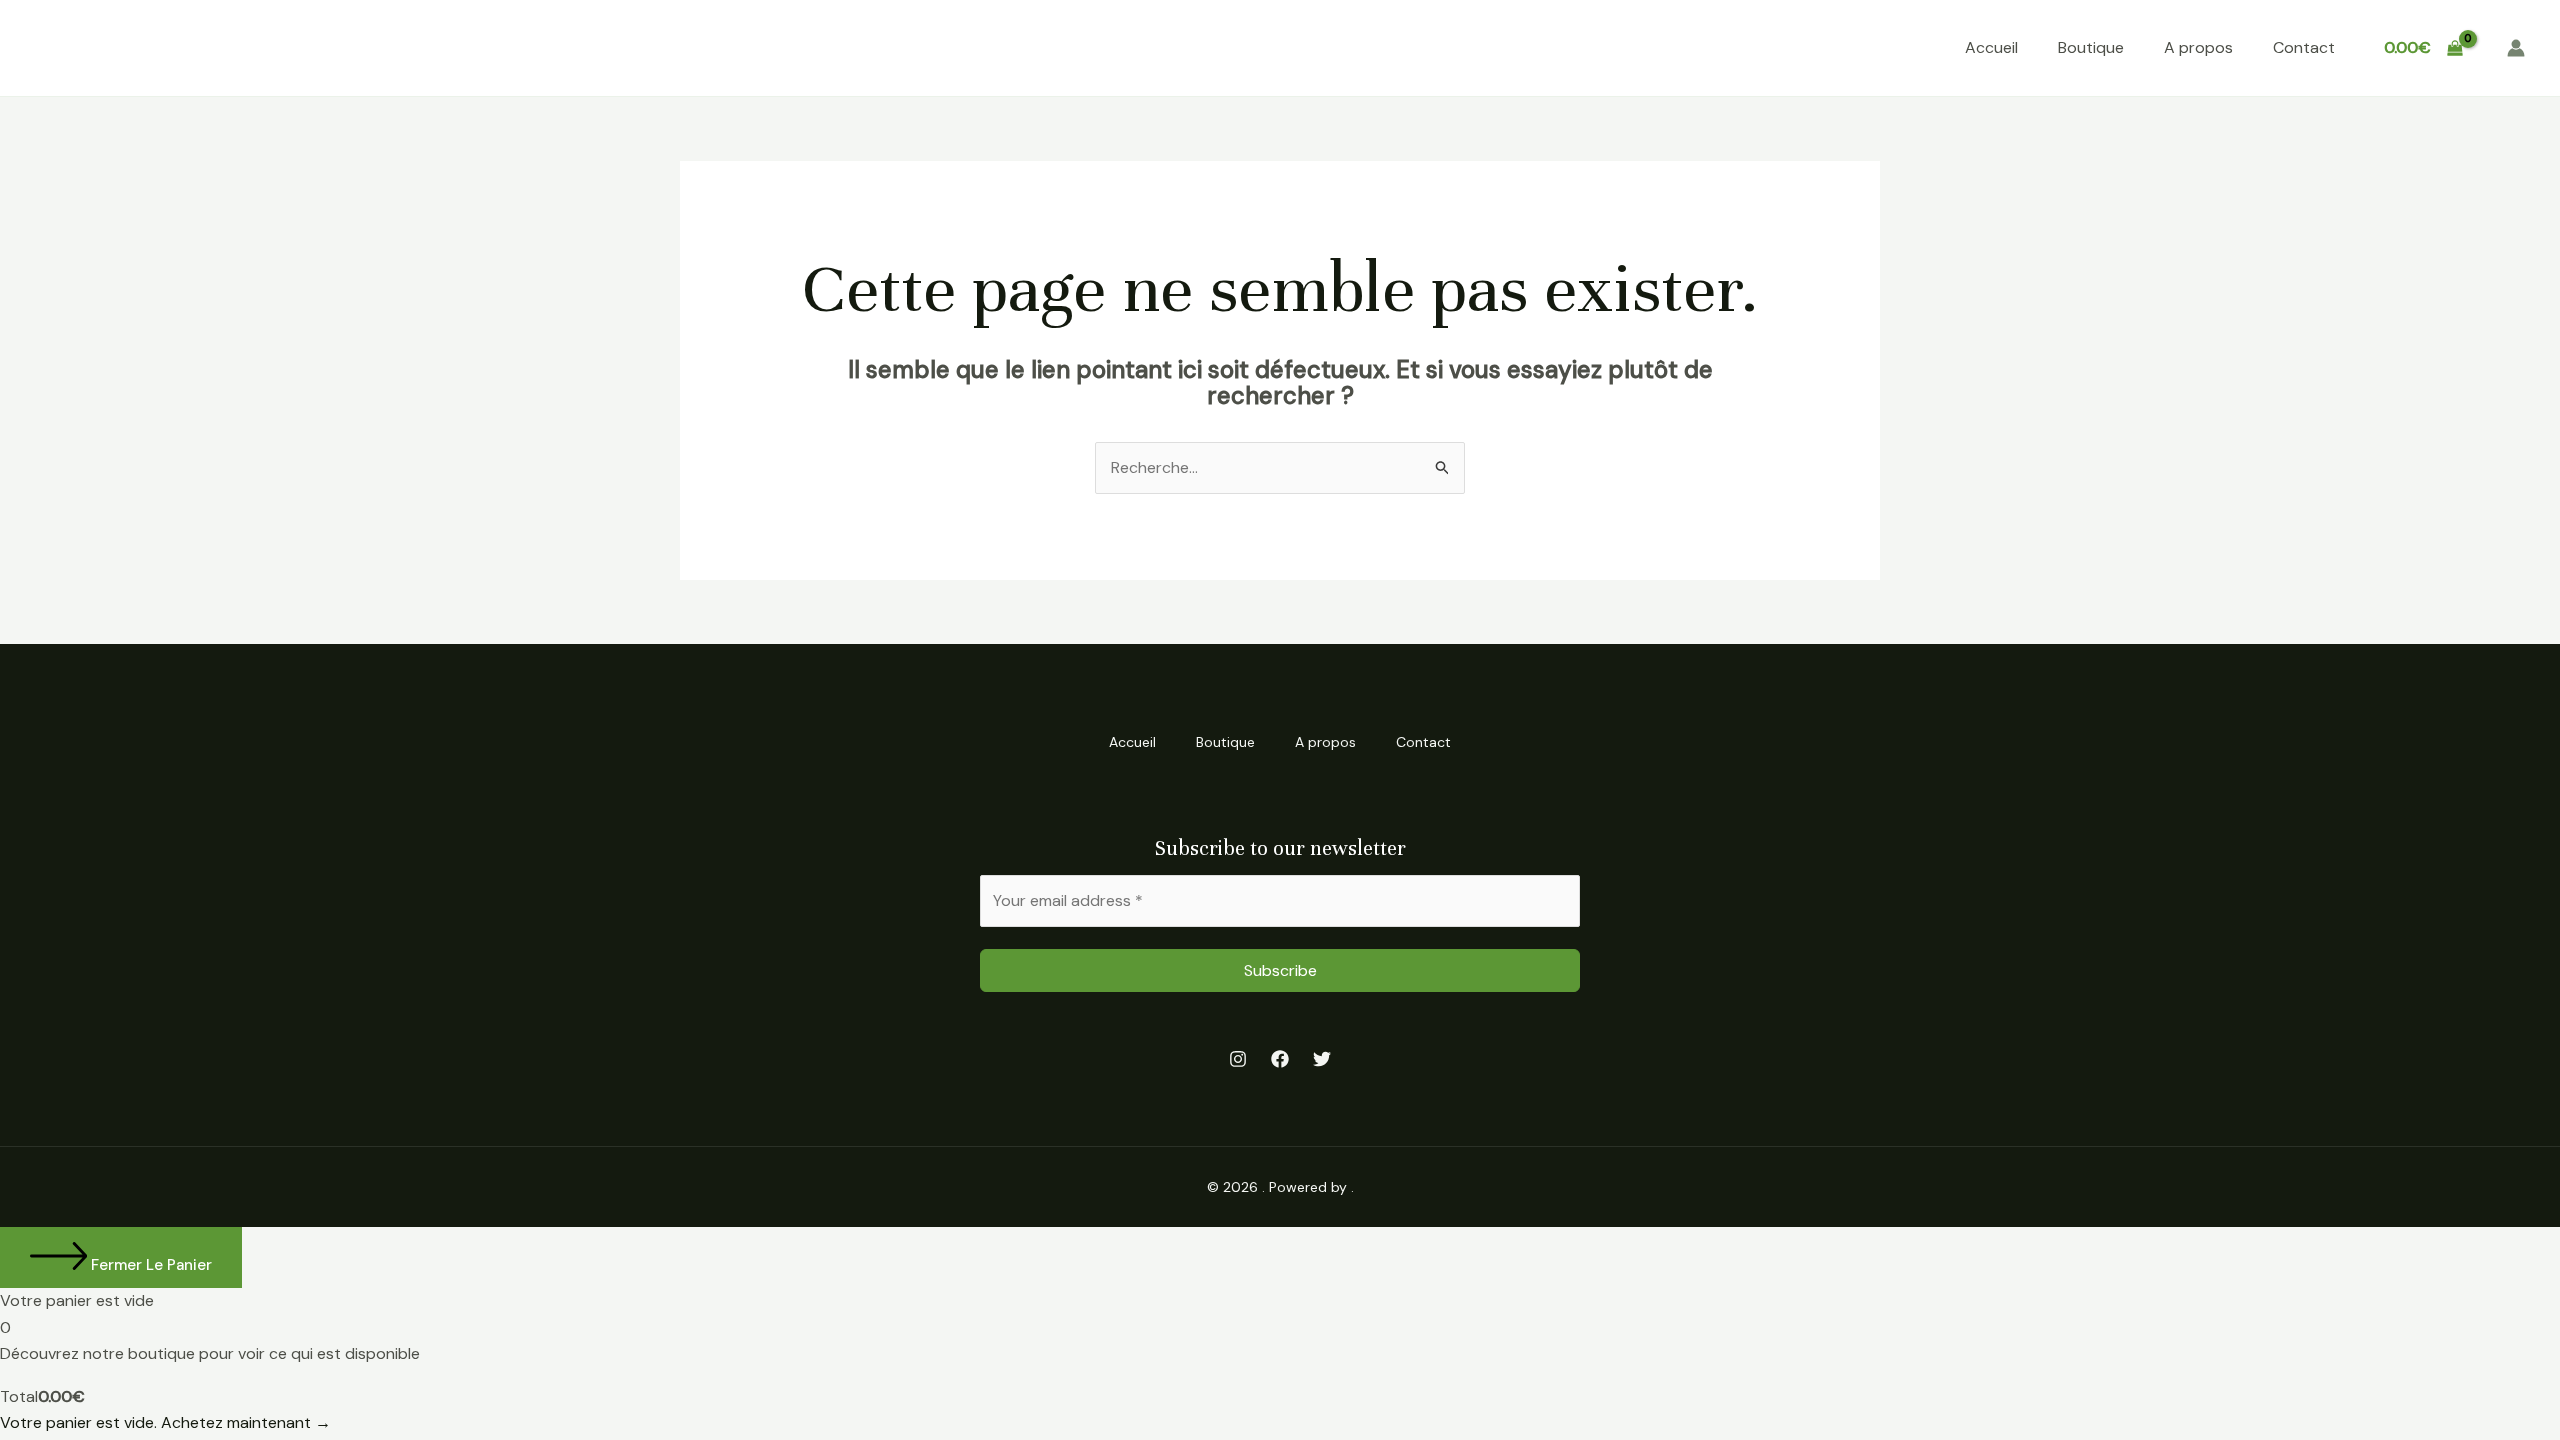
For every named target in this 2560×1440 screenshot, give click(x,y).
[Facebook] (1280, 1059)
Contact (2304, 47)
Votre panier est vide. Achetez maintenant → (165, 1422)
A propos (2198, 47)
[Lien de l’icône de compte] (2516, 48)
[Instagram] (1238, 1059)
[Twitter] (1322, 1059)
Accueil (1991, 47)
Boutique (2091, 47)
